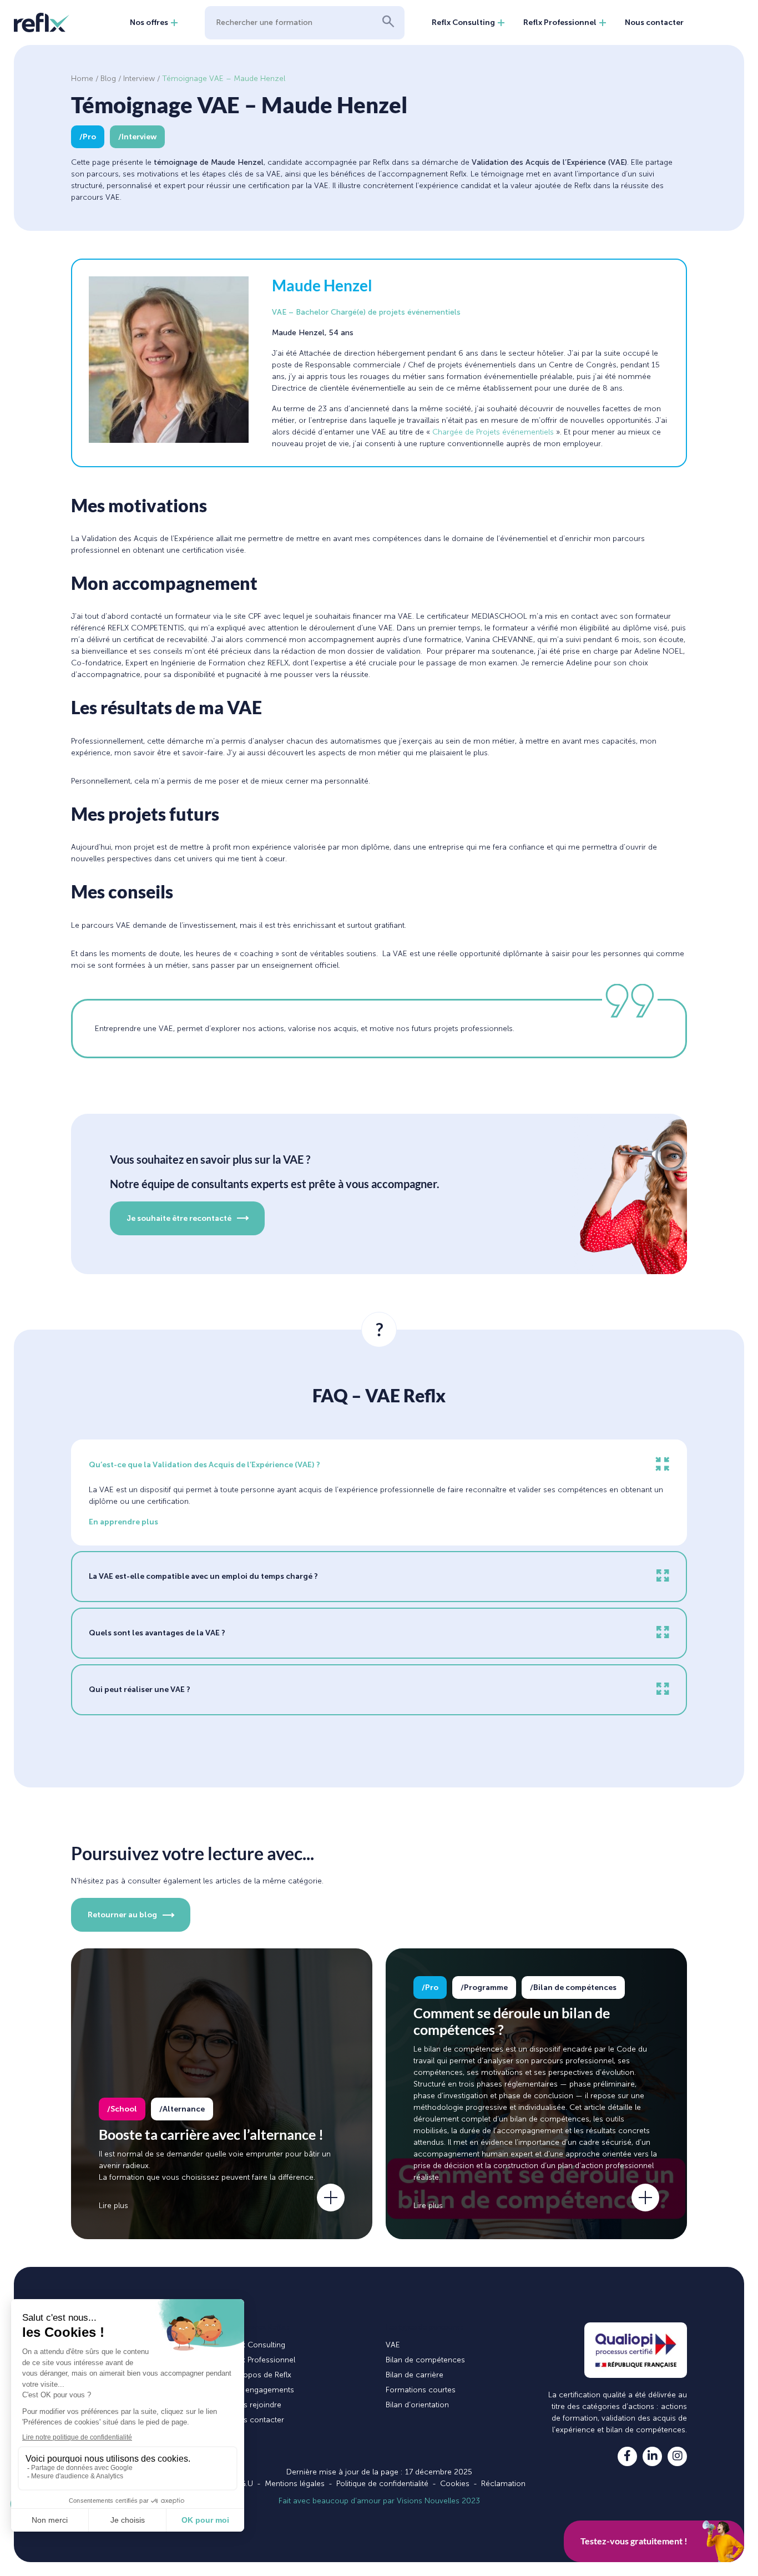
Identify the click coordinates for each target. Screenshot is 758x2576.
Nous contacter (654, 22)
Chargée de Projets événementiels (493, 432)
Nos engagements (261, 2390)
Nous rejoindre (255, 2405)
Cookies (455, 2484)
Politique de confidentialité (382, 2484)
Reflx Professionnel (560, 22)
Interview (139, 79)
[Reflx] (42, 22)
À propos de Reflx (260, 2375)
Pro (89, 137)
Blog (108, 79)
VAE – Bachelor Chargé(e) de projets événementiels (366, 312)
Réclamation (503, 2484)
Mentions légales (295, 2484)
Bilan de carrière (415, 2375)
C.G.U (243, 2484)
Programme (486, 1987)
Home (82, 79)
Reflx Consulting (463, 22)
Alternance (184, 2109)
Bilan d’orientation (417, 2405)
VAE (393, 2345)
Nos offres (149, 22)
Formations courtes (421, 2390)
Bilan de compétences (575, 1987)
